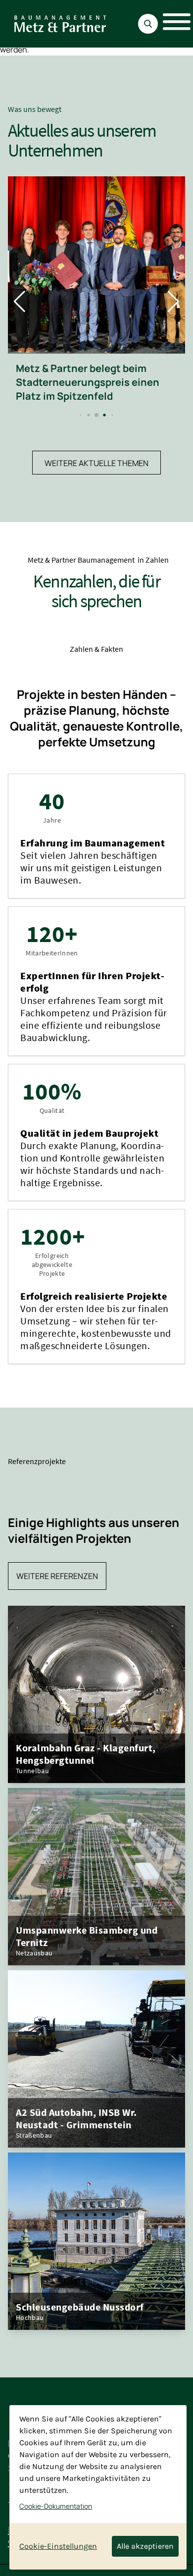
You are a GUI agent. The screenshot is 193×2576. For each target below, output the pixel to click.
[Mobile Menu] (171, 24)
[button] (81, 415)
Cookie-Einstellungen (58, 2546)
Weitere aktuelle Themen (96, 463)
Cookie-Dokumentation (56, 2506)
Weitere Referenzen (57, 1576)
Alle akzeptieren (145, 2546)
